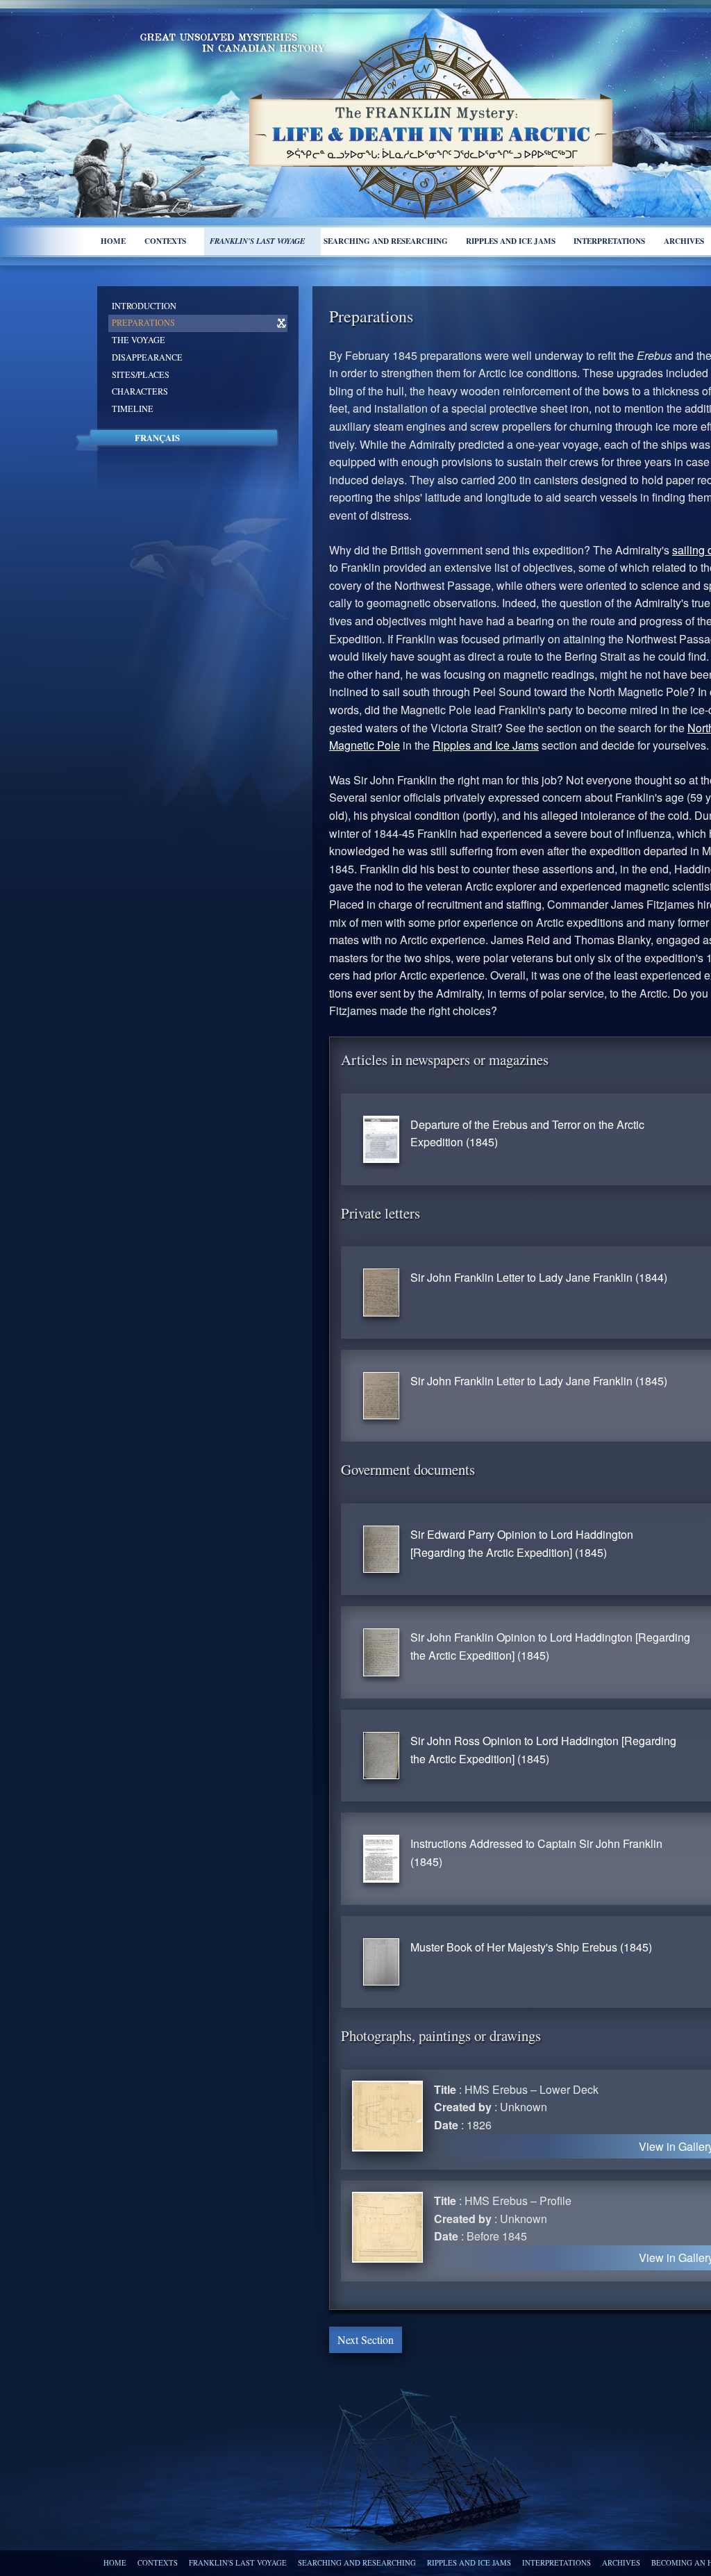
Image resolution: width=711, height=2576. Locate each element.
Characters (140, 391)
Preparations (143, 322)
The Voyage (139, 340)
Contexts (165, 241)
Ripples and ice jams (511, 241)
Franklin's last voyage (257, 241)
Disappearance (147, 357)
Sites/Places (141, 374)
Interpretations (609, 241)
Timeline (133, 408)
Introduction (144, 306)
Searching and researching (386, 241)
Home (113, 241)
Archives (621, 2563)
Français (157, 438)
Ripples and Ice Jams (486, 745)
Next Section (366, 2339)
